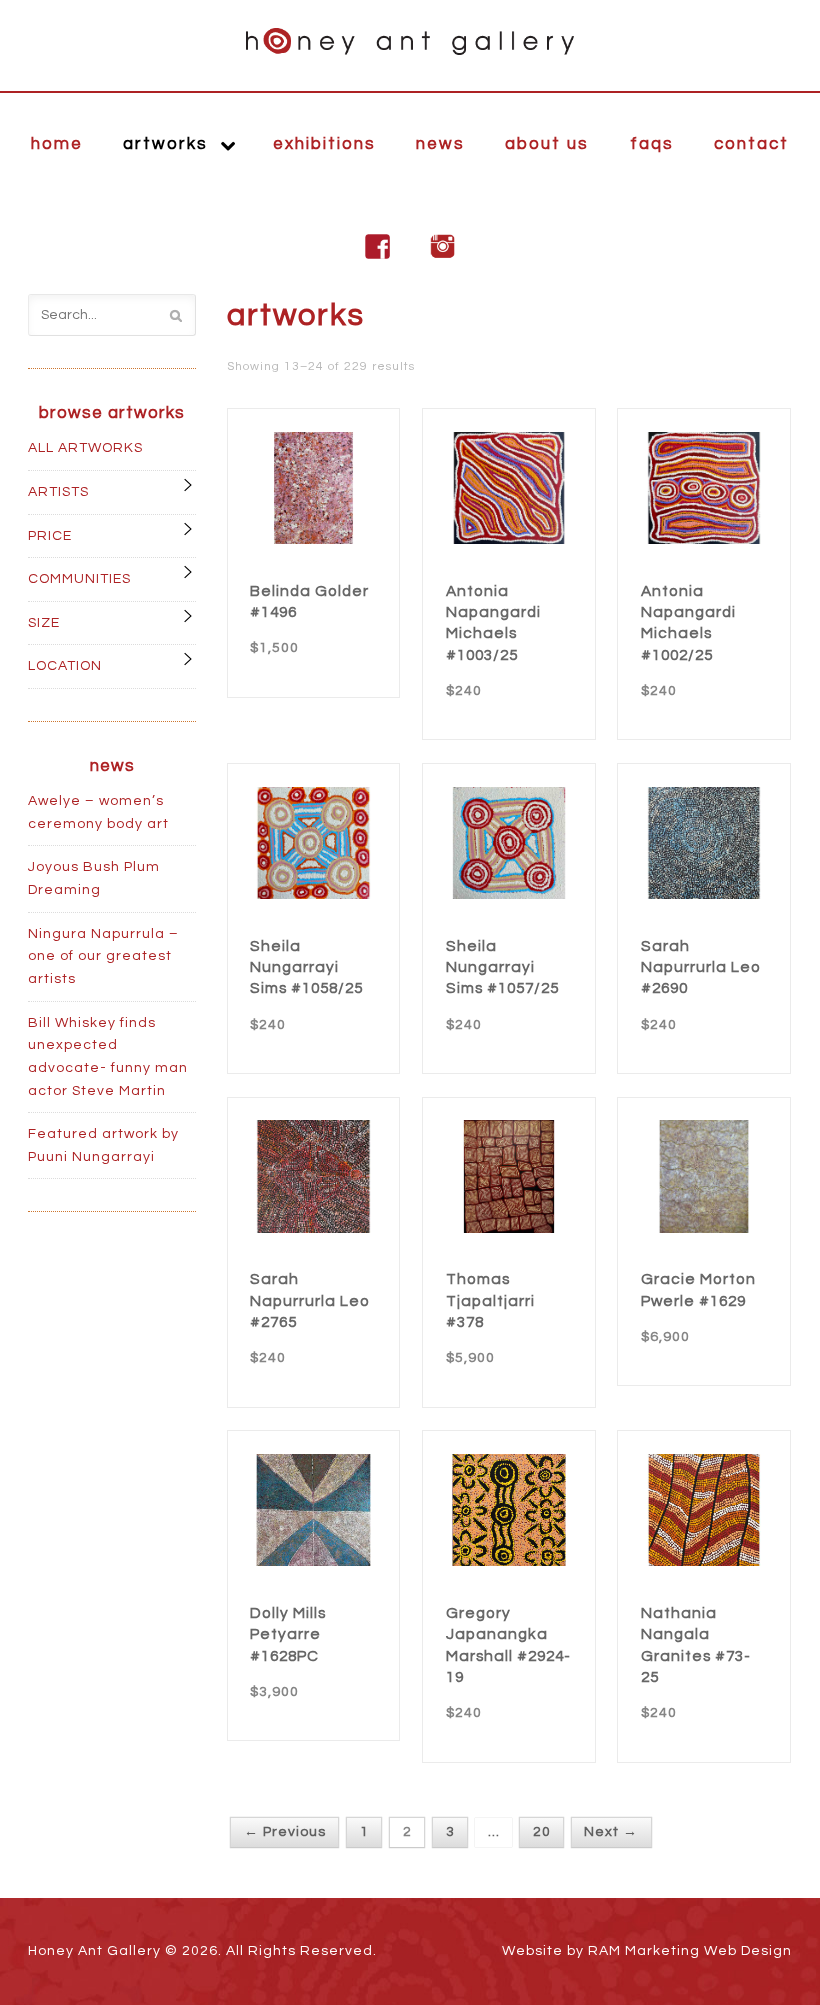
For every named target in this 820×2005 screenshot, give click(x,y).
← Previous (285, 1833)
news (440, 144)
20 (542, 1833)
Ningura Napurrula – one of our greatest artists (103, 956)
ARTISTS (58, 492)
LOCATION (65, 666)
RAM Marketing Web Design (690, 1951)
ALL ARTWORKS (85, 448)
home (57, 144)
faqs (652, 144)
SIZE (44, 623)
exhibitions (324, 144)
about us (547, 144)
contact (751, 144)
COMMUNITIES (79, 579)
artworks (165, 144)
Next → (611, 1833)
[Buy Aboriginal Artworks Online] (410, 41)
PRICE (50, 536)
